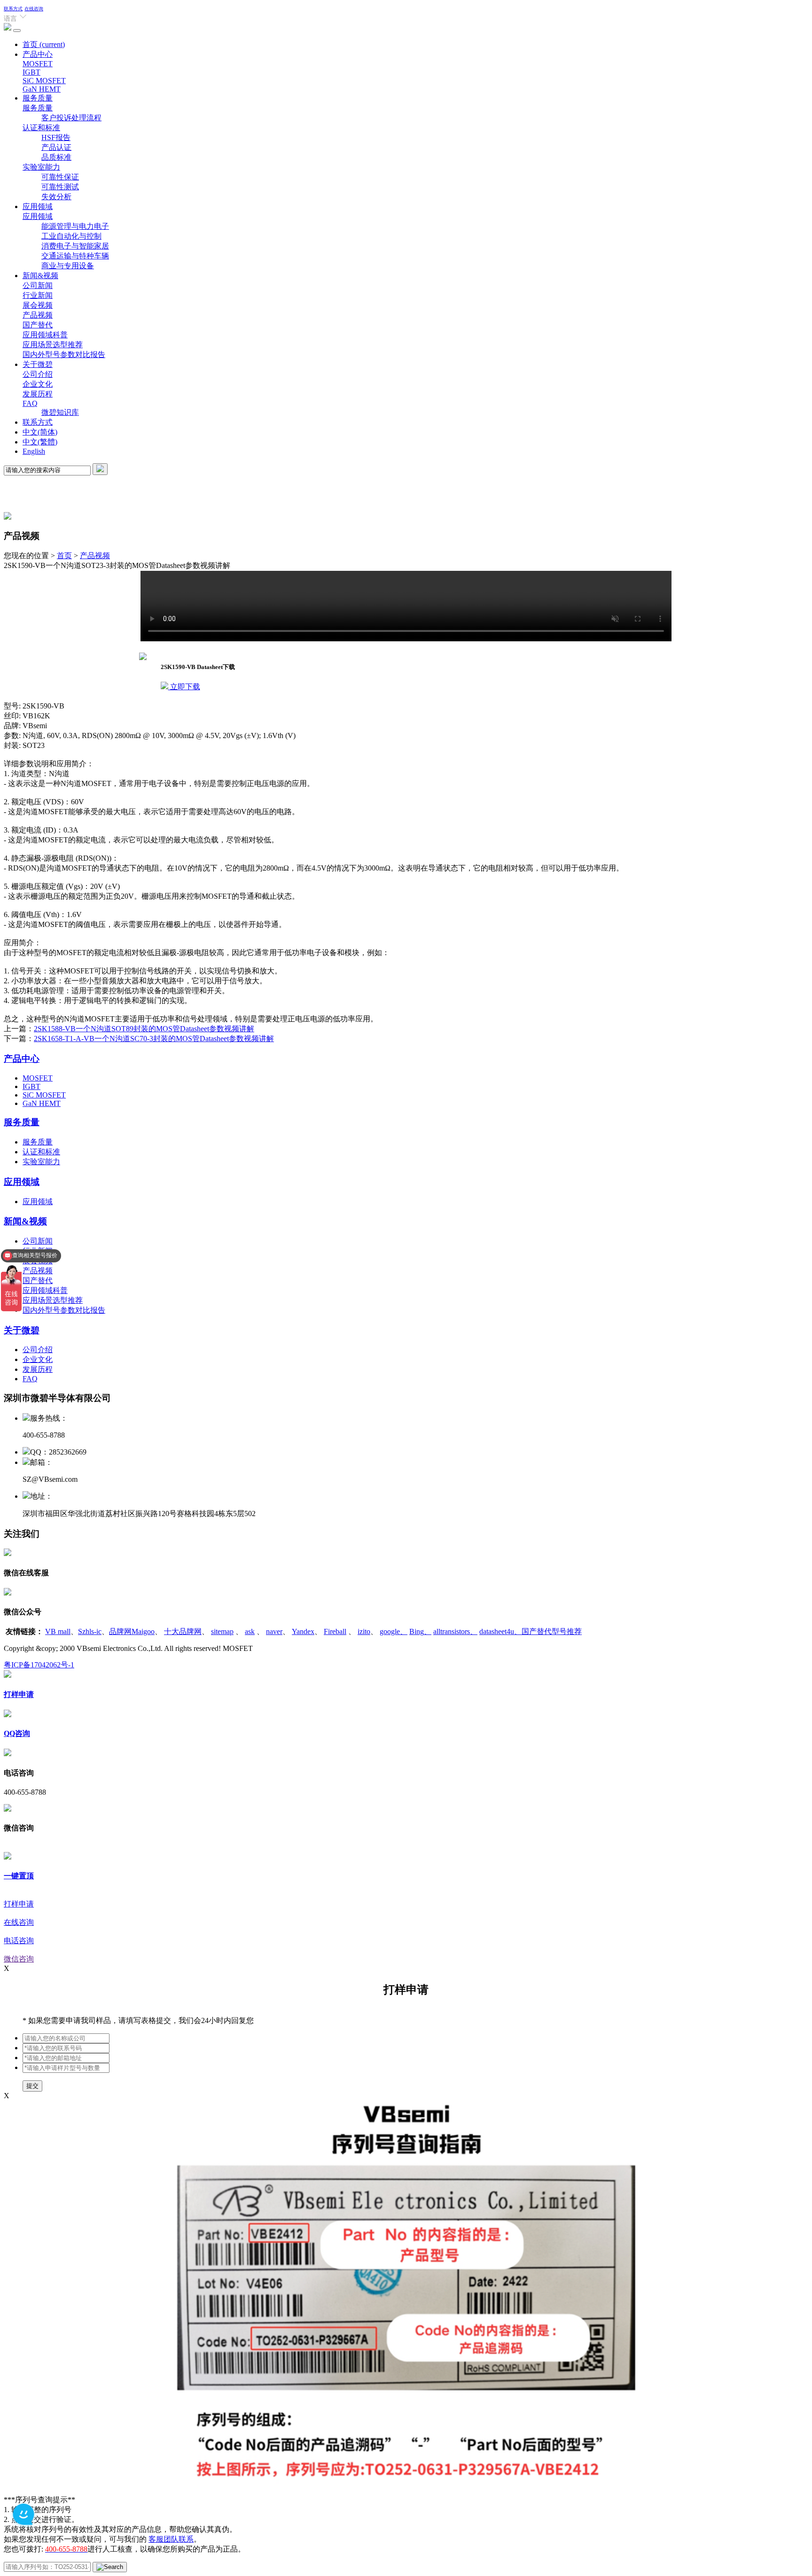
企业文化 (38, 384)
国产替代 (38, 325)
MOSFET (38, 64)
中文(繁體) (40, 442)
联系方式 (13, 9)
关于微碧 (38, 364)
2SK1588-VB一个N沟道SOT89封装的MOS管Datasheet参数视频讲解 (144, 1029)
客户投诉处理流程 (71, 118)
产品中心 (38, 54)
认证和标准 (41, 128)
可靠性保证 (60, 177)
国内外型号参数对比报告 (64, 354)
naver (274, 1631)
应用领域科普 (45, 335)
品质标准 (56, 157)
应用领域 (38, 206)
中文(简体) (40, 432)
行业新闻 (38, 295)
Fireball (335, 1631)
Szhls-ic (90, 1631)
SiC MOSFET (44, 81)
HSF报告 (56, 137)
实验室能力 (41, 167)
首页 (44, 44)
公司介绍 (38, 374)
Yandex (303, 1631)
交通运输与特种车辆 (75, 256)
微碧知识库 (60, 412)
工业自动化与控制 (71, 236)
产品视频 (38, 315)
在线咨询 (34, 9)
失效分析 (56, 197)
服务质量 (38, 98)
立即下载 (184, 687)
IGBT (31, 72)
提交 (32, 2086)
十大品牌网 (183, 1631)
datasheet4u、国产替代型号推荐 (531, 1631)
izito (364, 1631)
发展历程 (38, 394)
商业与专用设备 (68, 266)
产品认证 (56, 147)
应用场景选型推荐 (53, 345)
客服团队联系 (171, 2539)
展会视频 (38, 305)
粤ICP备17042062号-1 (39, 1665)
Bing (420, 1631)
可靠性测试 (60, 187)
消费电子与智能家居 (75, 246)
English (34, 451)
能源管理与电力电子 (75, 226)
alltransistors (455, 1631)
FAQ (30, 403)
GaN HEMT (42, 89)
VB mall (58, 1631)
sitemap (222, 1631)
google (394, 1631)
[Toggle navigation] (17, 31)
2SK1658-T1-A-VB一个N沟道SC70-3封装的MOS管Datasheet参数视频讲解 (154, 1039)
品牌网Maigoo (132, 1631)
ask (250, 1631)
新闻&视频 (40, 276)
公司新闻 (38, 285)
